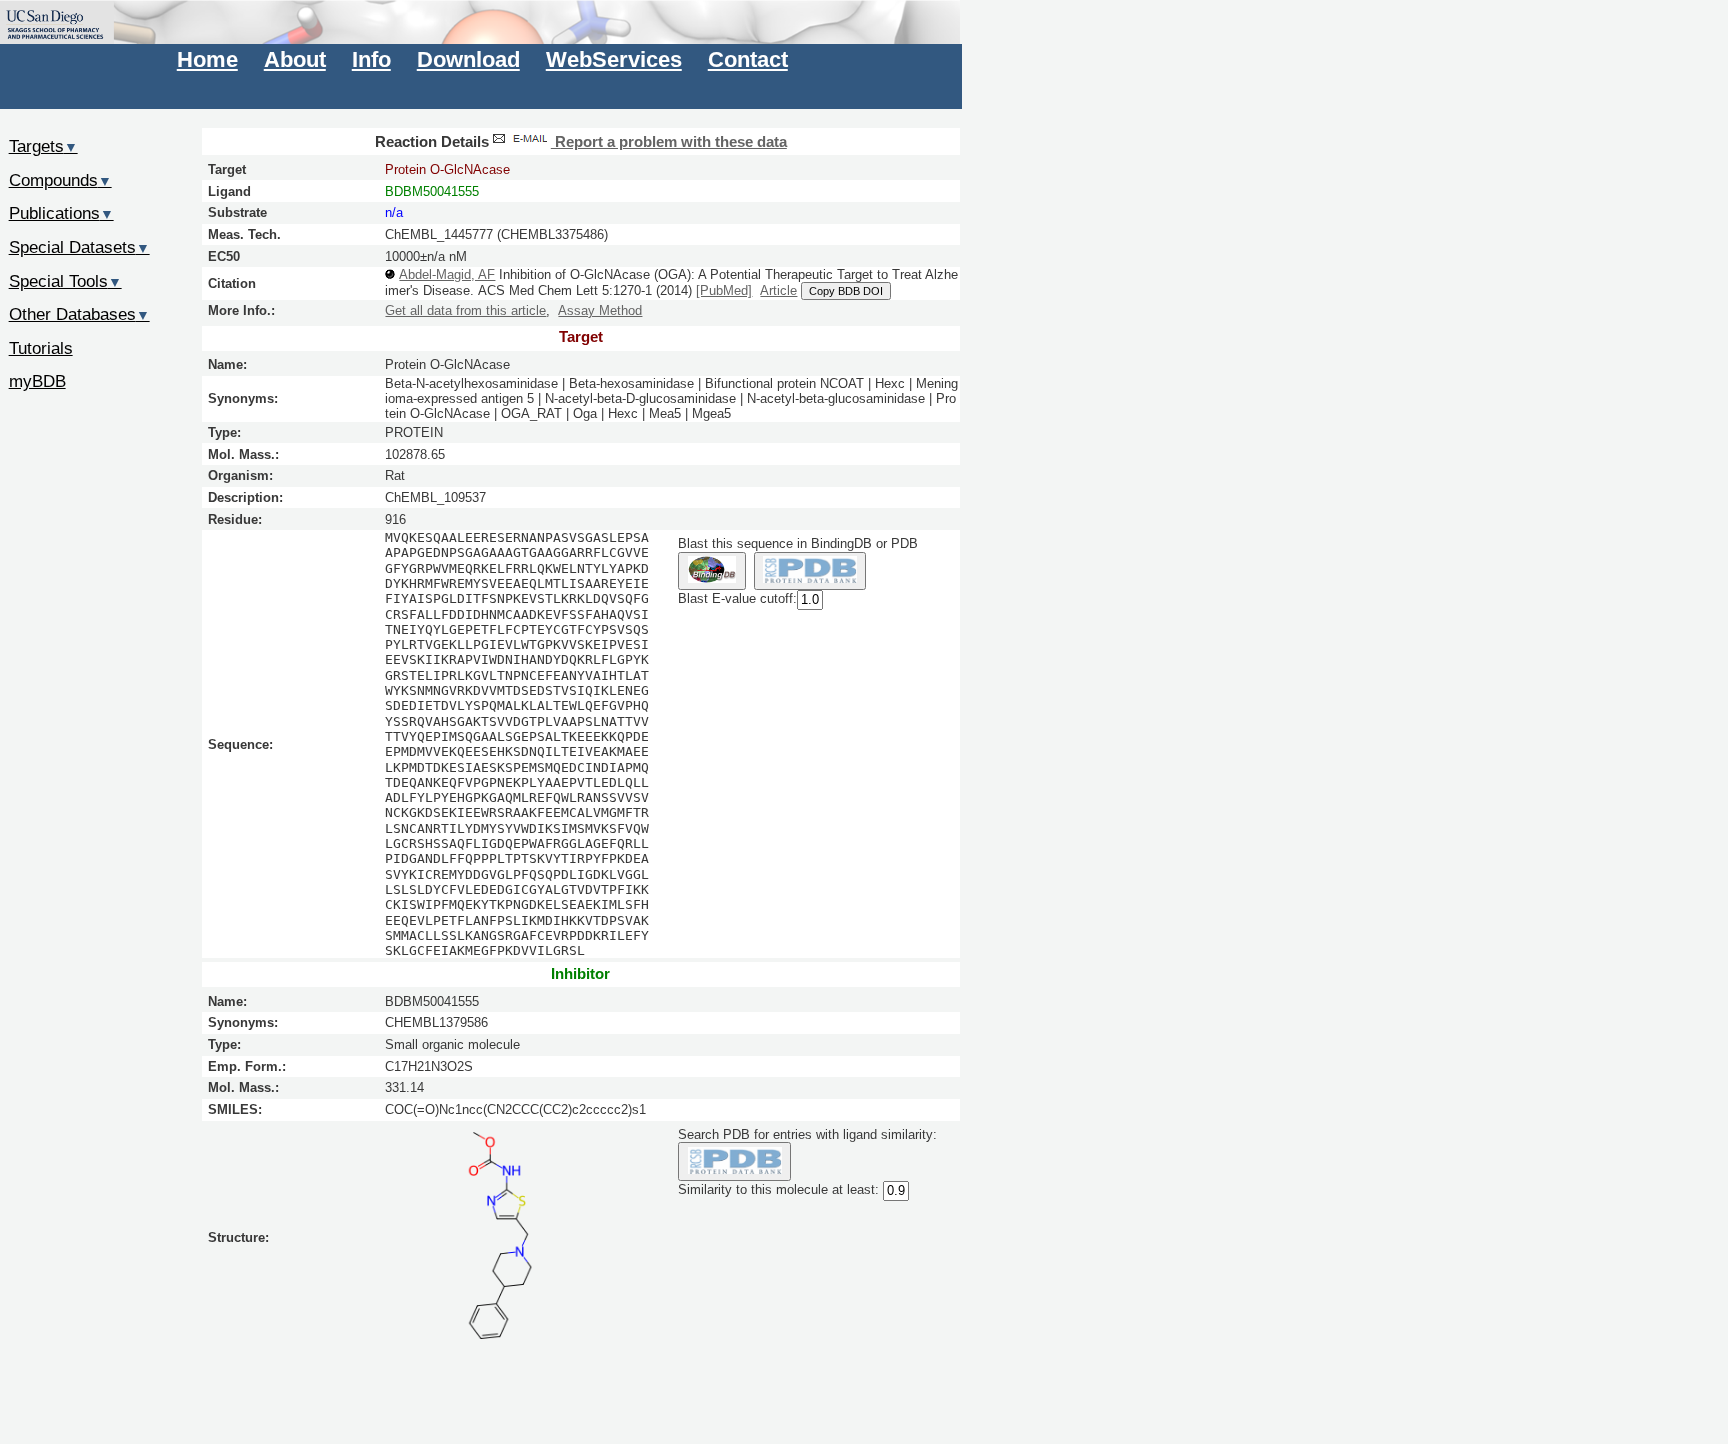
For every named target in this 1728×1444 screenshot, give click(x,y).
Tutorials (41, 348)
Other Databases (79, 314)
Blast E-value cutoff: (737, 599)
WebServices (614, 59)
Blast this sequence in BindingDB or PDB (798, 543)
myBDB (37, 381)
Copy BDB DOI (846, 291)
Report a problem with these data (669, 142)
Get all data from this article (465, 310)
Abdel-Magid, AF (447, 274)
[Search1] (711, 571)
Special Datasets (79, 247)
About (295, 59)
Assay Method (600, 310)
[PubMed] (724, 290)
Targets (43, 146)
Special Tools (65, 281)
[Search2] (810, 571)
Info (371, 59)
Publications (61, 213)
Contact (748, 59)
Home (207, 59)
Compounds (60, 180)
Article (778, 290)
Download (468, 59)
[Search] (734, 1161)
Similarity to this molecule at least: (778, 1189)
